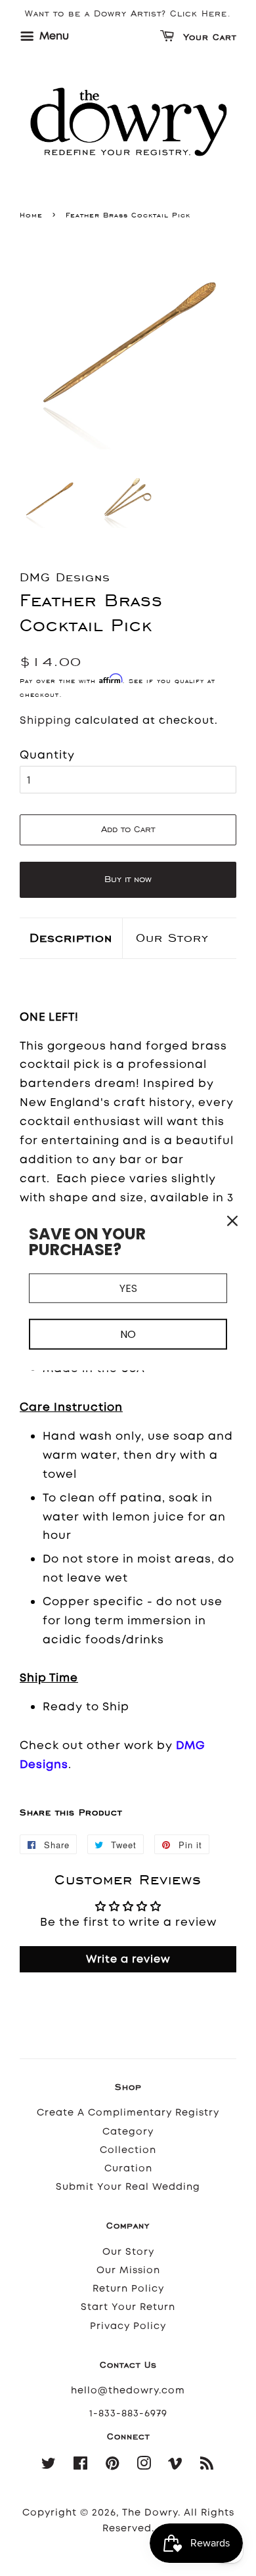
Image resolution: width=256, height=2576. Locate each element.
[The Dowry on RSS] (207, 2466)
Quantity (47, 755)
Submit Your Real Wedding (128, 2187)
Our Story (172, 938)
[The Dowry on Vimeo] (176, 2466)
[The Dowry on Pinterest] (113, 2466)
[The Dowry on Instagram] (144, 2466)
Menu (53, 36)
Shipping (46, 720)
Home (31, 215)
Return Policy (128, 2289)
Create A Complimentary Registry (128, 2113)
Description (71, 938)
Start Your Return (128, 2307)
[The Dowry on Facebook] (81, 2466)
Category (128, 2132)
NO (128, 1334)
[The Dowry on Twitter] (49, 2466)
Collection (128, 2150)
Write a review (128, 1959)
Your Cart (208, 38)
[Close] (232, 1221)
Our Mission (128, 2270)
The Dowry (150, 2513)
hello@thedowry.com (128, 2390)
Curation (128, 2168)
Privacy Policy (128, 2326)
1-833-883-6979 (128, 2413)
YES (128, 1288)
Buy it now (128, 879)
